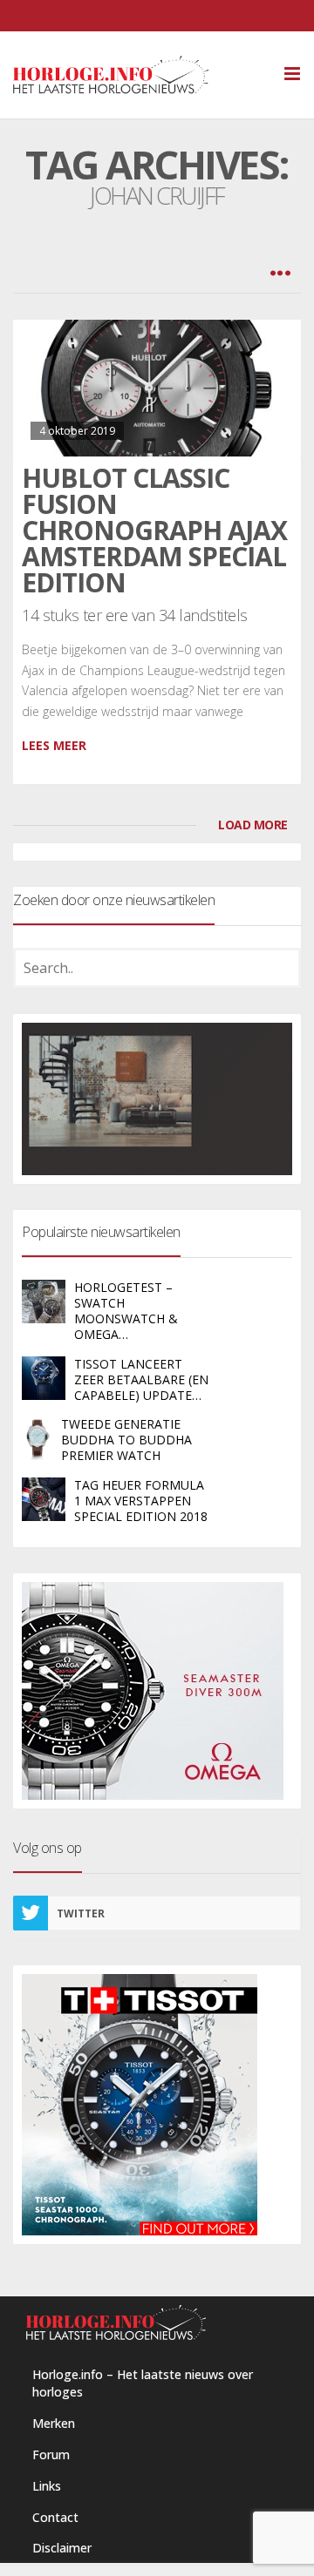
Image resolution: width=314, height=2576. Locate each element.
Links (47, 2486)
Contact (55, 2517)
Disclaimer (62, 2548)
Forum (51, 2454)
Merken (54, 2423)
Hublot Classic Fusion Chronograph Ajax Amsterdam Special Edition (154, 530)
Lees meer (54, 745)
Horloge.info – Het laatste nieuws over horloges (143, 2383)
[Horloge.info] (141, 75)
